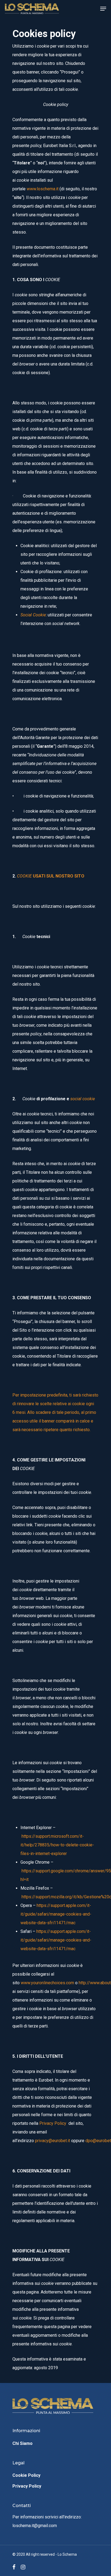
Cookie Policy (26, 2475)
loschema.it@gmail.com (35, 2526)
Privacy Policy (27, 2486)
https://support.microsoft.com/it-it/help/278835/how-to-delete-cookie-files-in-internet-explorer (57, 1845)
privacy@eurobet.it (53, 2141)
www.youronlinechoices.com (47, 1983)
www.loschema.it (43, 189)
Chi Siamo (22, 2443)
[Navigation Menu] (103, 9)
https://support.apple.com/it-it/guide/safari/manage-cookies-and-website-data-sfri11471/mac (56, 1914)
